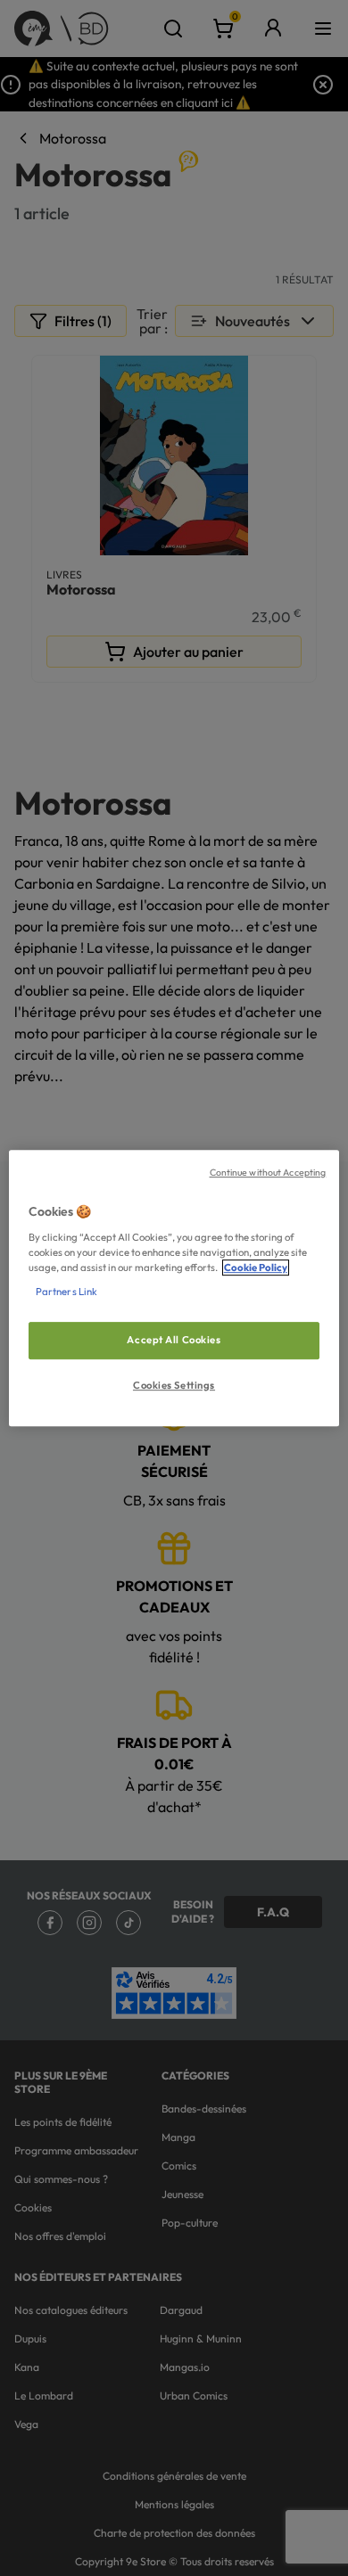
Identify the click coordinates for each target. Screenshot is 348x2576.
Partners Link (66, 1292)
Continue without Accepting (268, 1172)
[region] (174, 1288)
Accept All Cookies (174, 1340)
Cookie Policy (256, 1267)
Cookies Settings (174, 1385)
